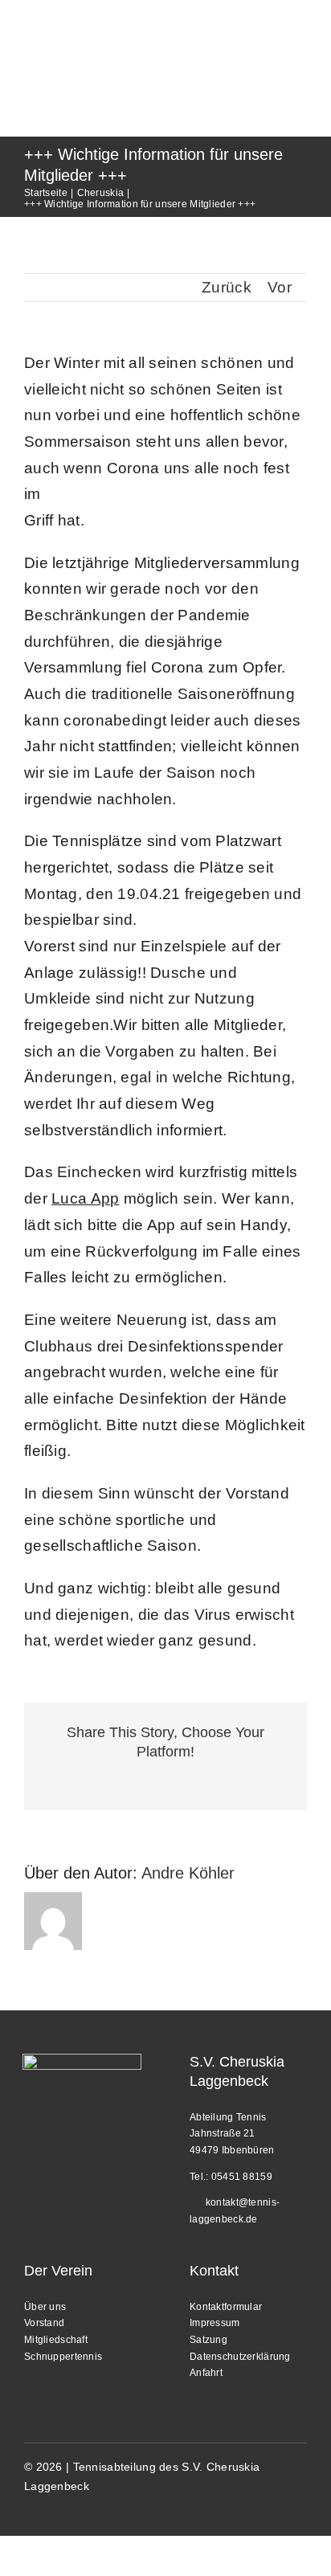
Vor (280, 287)
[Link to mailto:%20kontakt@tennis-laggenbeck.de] (194, 2200)
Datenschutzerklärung (240, 2357)
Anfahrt (206, 2373)
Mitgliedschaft (56, 2340)
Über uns (45, 2307)
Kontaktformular (226, 2307)
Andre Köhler (188, 1873)
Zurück (227, 287)
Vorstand (44, 2323)
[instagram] (31, 2512)
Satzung (208, 2340)
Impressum (215, 2323)
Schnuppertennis (63, 2357)
